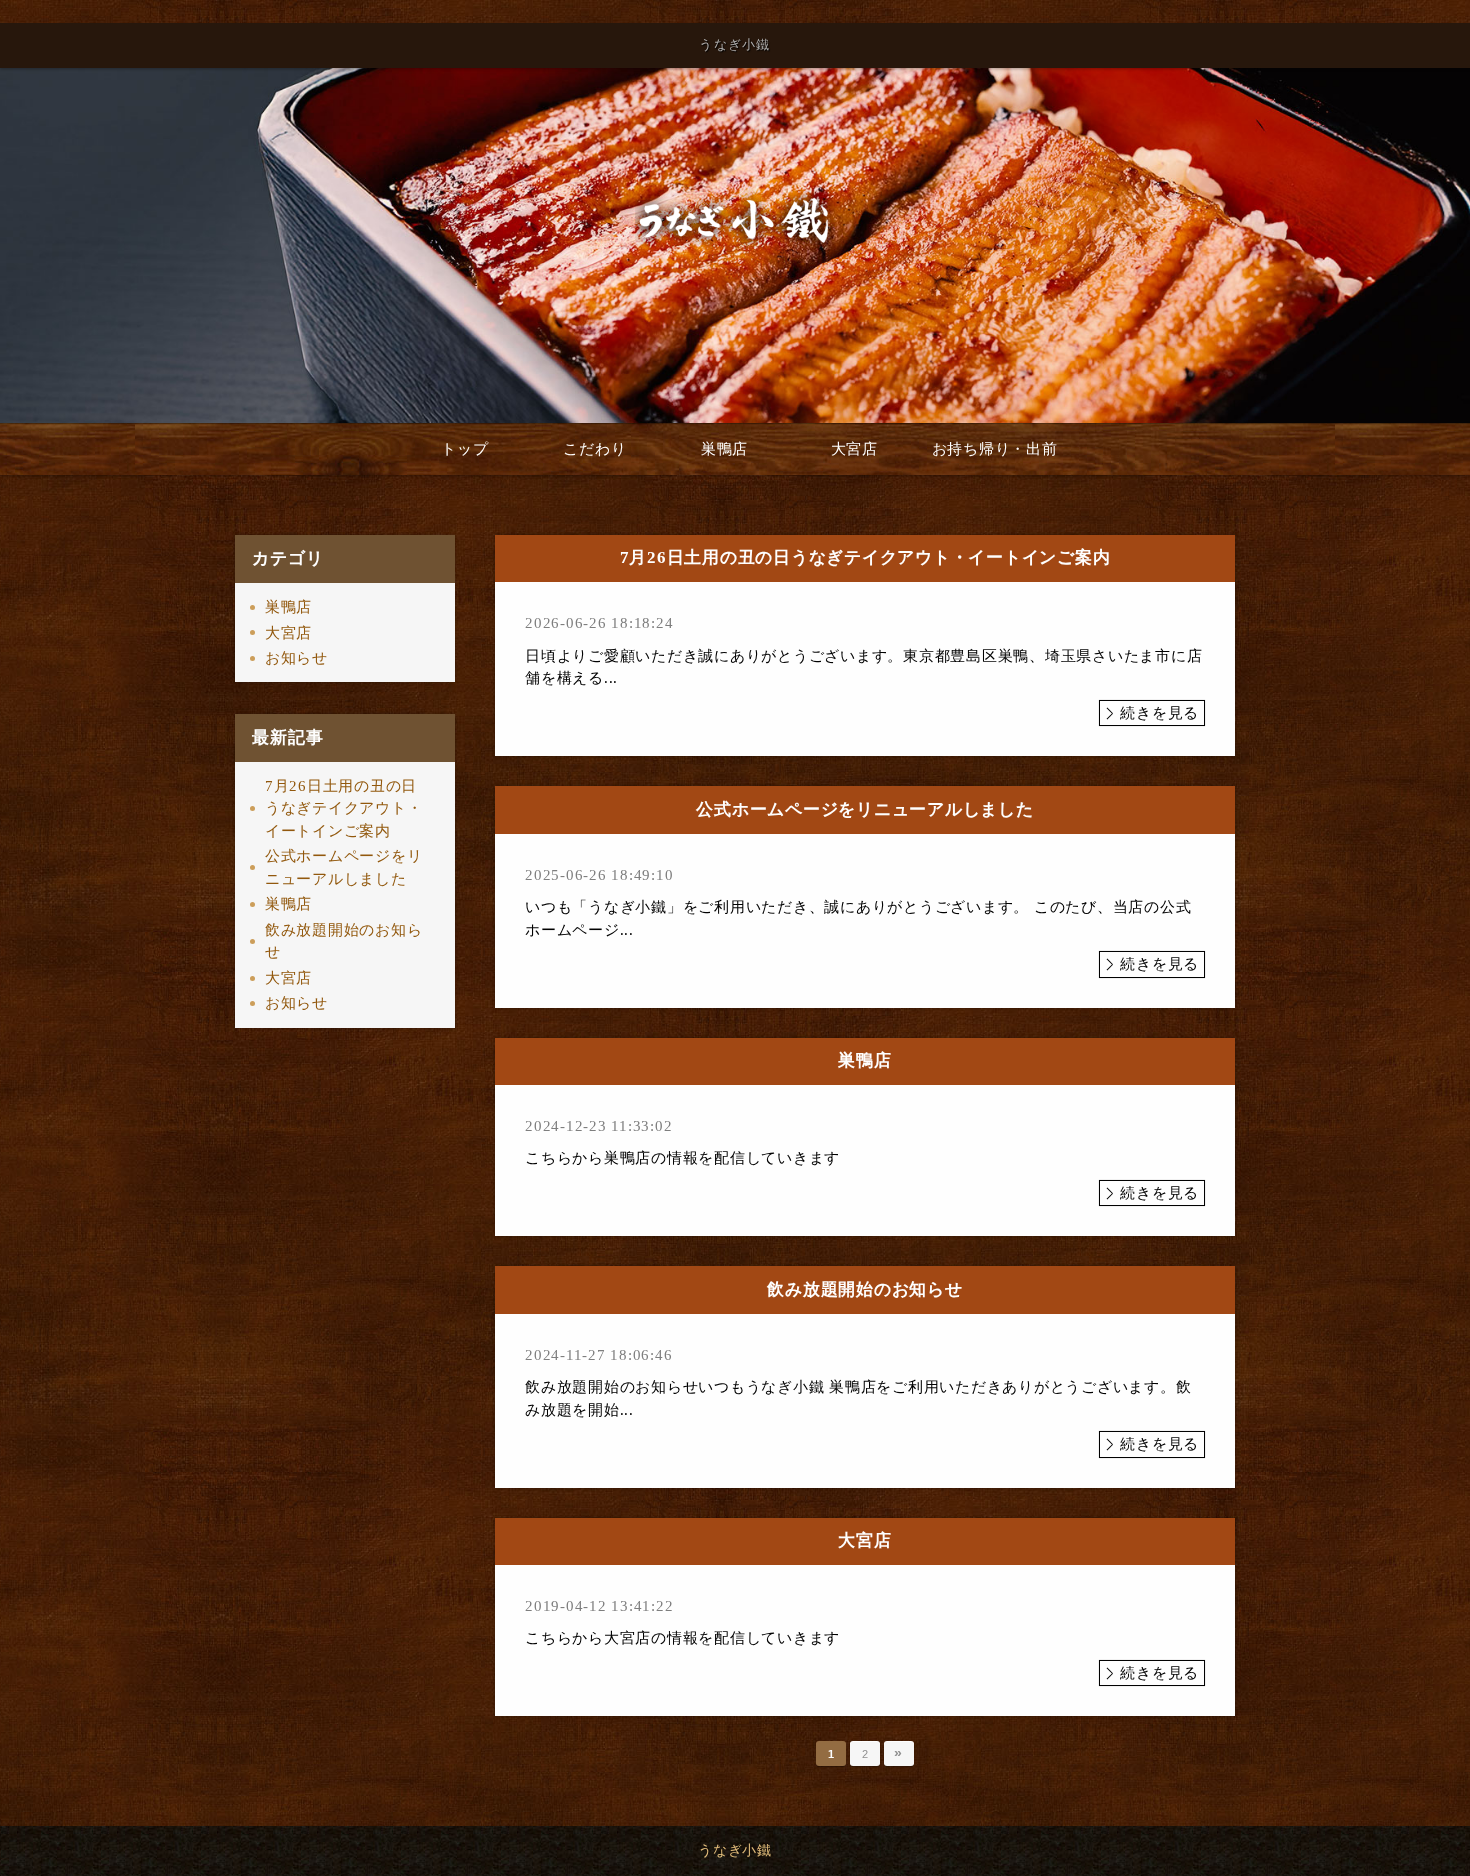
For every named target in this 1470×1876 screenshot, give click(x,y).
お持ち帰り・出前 (995, 449)
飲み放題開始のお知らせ (344, 941)
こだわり (594, 449)
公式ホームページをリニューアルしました (344, 867)
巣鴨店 (724, 449)
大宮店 (854, 449)
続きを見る (1159, 713)
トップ (464, 449)
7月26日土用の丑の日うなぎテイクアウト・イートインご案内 (344, 808)
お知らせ (296, 658)
